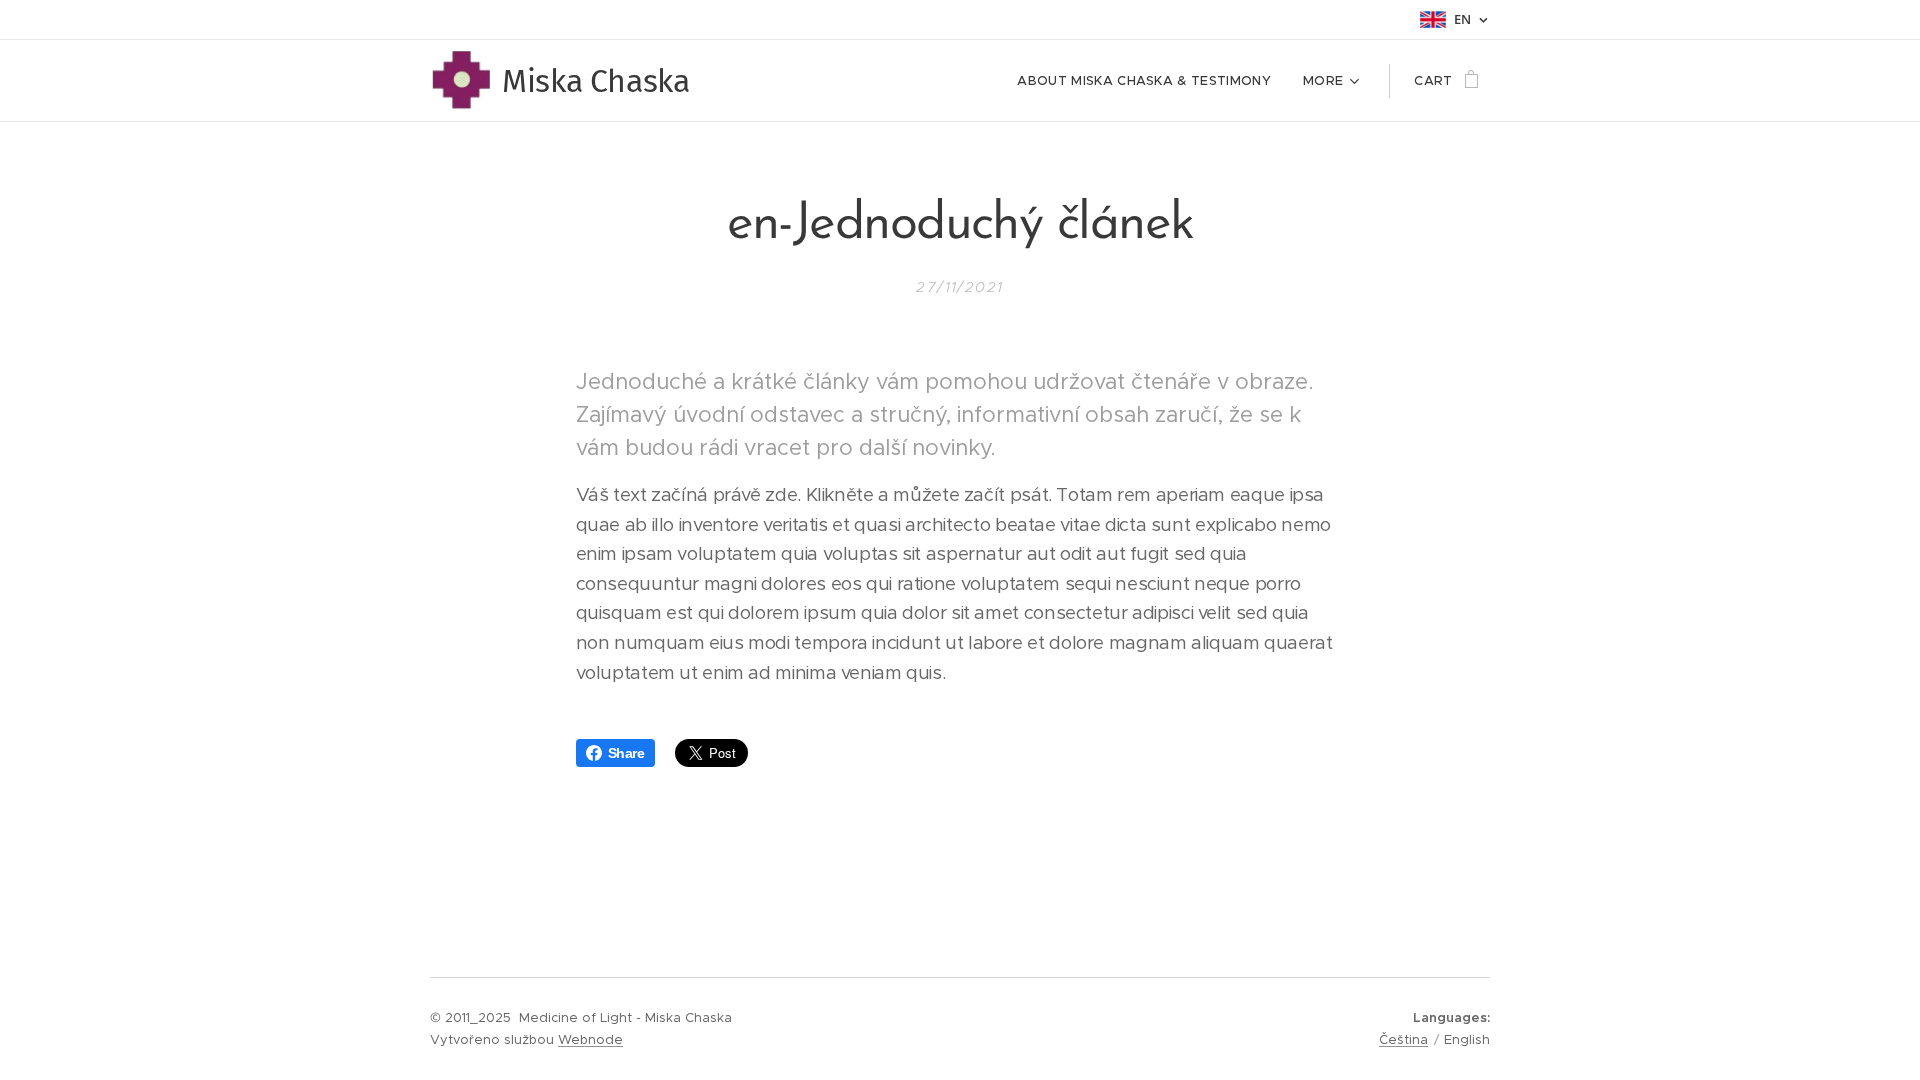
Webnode (590, 1039)
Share (626, 753)
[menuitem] (1149, 81)
